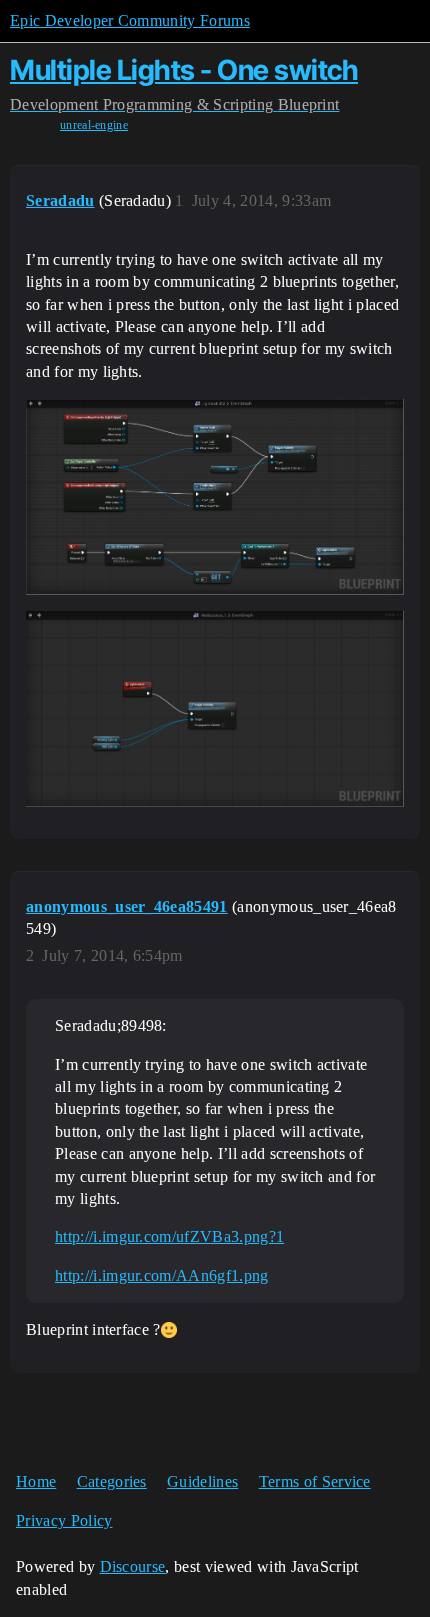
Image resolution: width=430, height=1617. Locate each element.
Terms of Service (315, 1481)
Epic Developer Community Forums (130, 20)
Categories (112, 1481)
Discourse (133, 1566)
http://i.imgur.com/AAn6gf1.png (162, 1275)
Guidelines (202, 1481)
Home (36, 1481)
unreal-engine (94, 125)
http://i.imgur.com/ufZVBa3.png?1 (169, 1236)
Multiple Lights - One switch (184, 70)
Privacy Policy (64, 1520)
